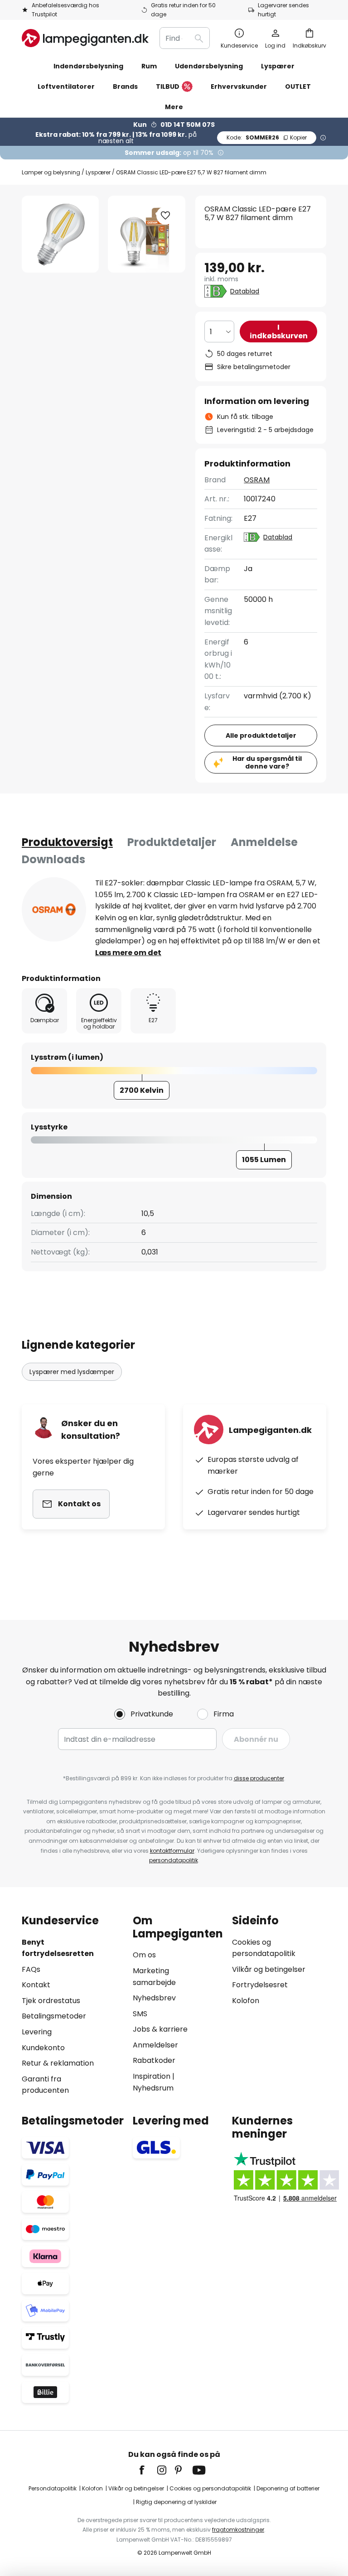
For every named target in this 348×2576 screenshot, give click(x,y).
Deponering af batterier (288, 2488)
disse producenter (259, 1778)
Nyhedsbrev (154, 1998)
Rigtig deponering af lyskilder (176, 2502)
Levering (37, 2032)
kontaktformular (172, 1851)
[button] (165, 216)
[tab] (67, 842)
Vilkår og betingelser (269, 1969)
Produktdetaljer (172, 842)
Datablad (245, 291)
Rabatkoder (154, 2060)
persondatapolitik (174, 1860)
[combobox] (185, 38)
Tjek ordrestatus (51, 2001)
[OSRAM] (54, 909)
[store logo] (85, 38)
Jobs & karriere (160, 2029)
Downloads (53, 859)
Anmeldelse (264, 842)
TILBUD (168, 87)
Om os (144, 1955)
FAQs (31, 1969)
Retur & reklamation (58, 2063)
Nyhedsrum (153, 2088)
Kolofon (246, 2001)
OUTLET (298, 87)
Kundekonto (43, 2048)
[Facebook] (148, 2470)
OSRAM (257, 480)
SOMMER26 (267, 137)
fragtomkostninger (238, 2530)
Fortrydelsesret (260, 1985)
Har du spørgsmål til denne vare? (267, 762)
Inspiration (152, 2076)
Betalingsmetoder (54, 2016)
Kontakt (36, 1985)
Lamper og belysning (51, 172)
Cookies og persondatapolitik (210, 2488)
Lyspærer (98, 172)
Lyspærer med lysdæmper (72, 1372)
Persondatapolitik (53, 2488)
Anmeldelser (155, 2045)
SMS (140, 2014)
